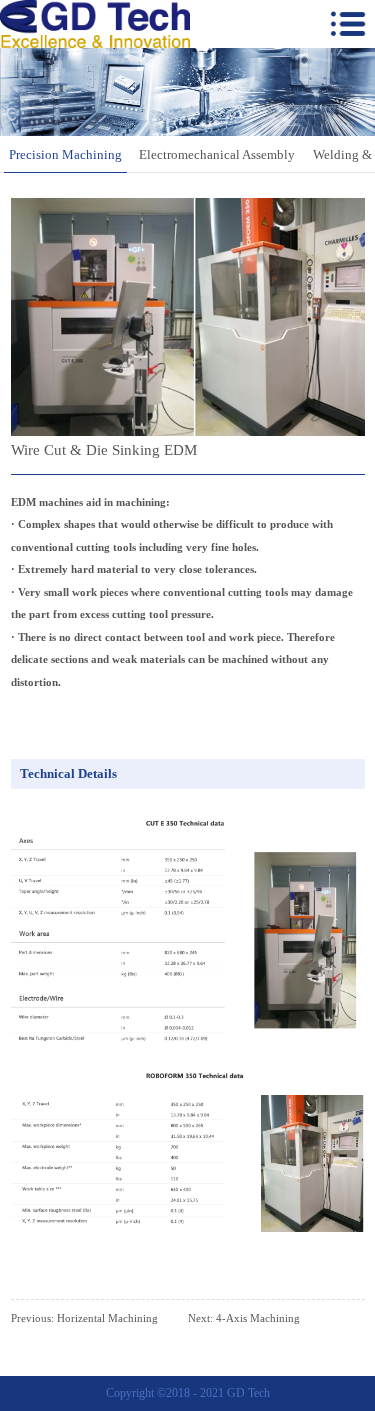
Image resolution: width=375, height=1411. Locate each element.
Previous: (84, 1318)
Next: (244, 1318)
